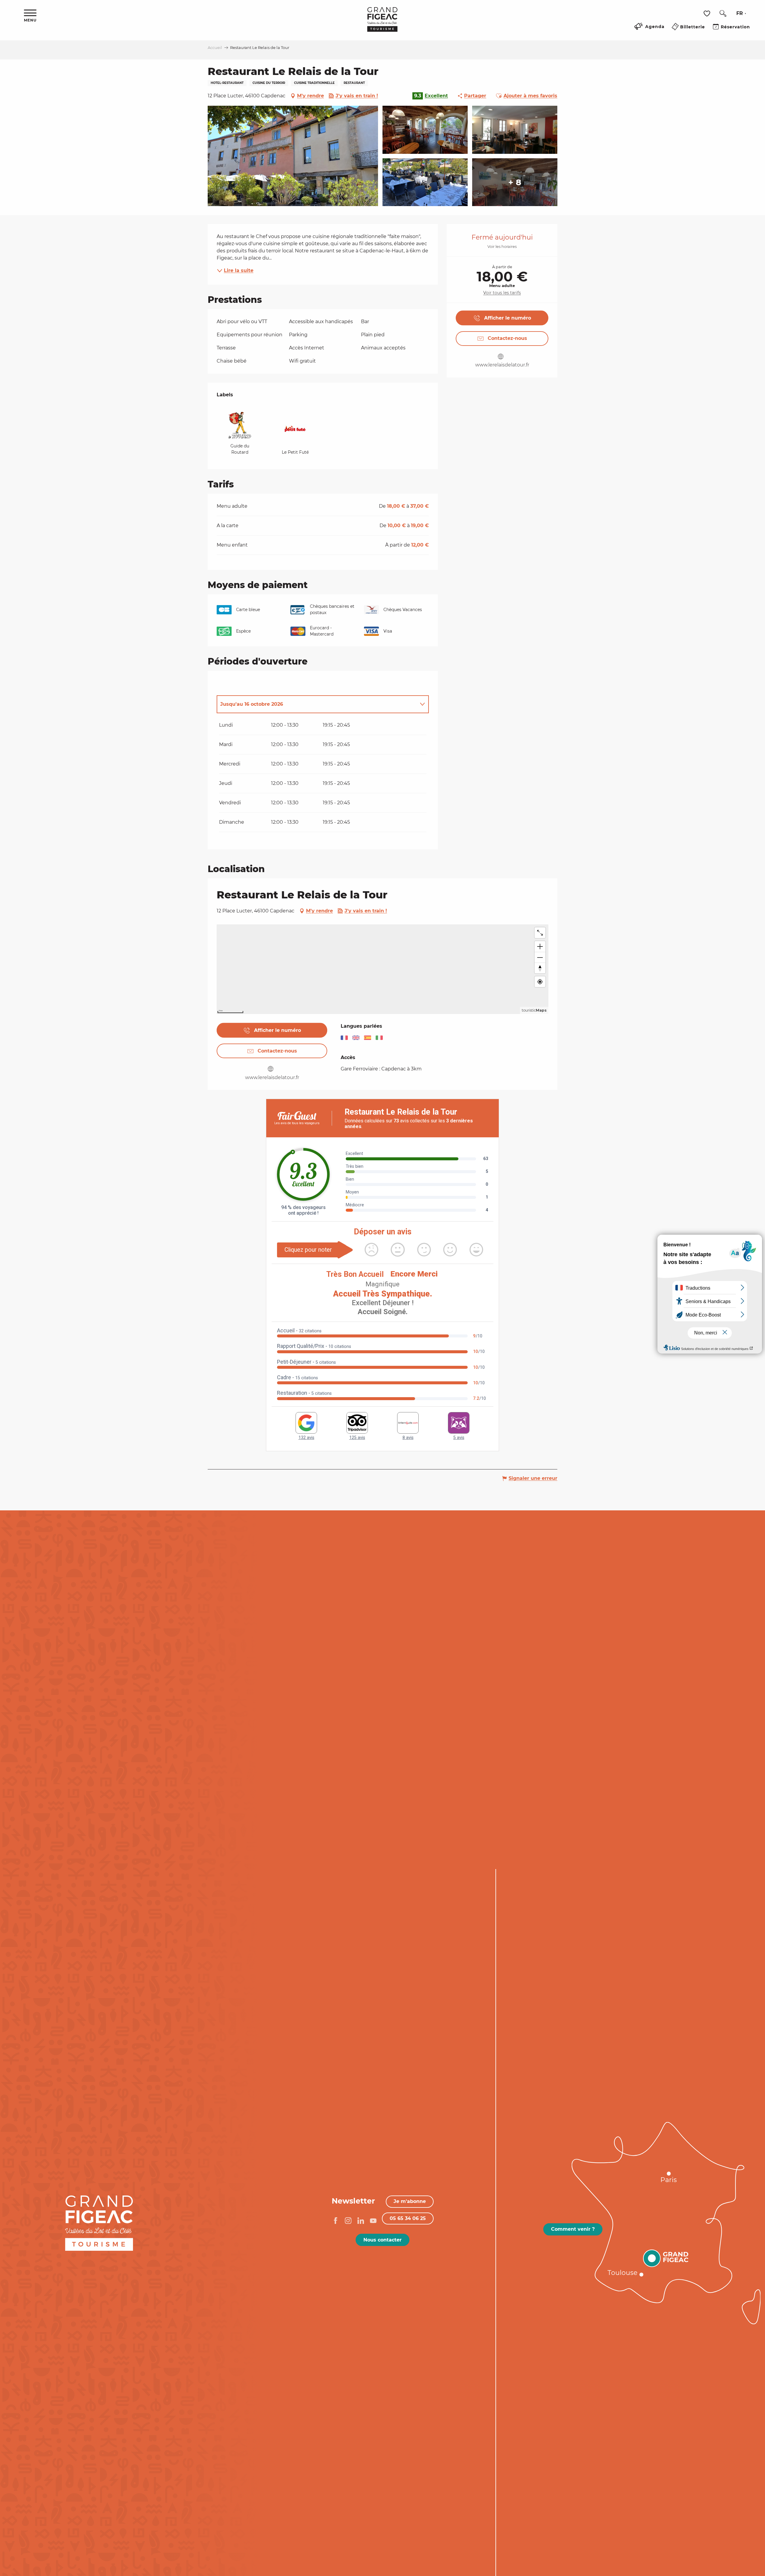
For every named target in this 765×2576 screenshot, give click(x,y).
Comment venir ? (573, 2229)
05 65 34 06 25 (408, 2218)
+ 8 (515, 182)
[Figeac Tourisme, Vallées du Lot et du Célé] (382, 24)
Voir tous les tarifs (502, 293)
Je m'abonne (410, 2201)
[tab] (317, 704)
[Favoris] (708, 14)
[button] (723, 13)
